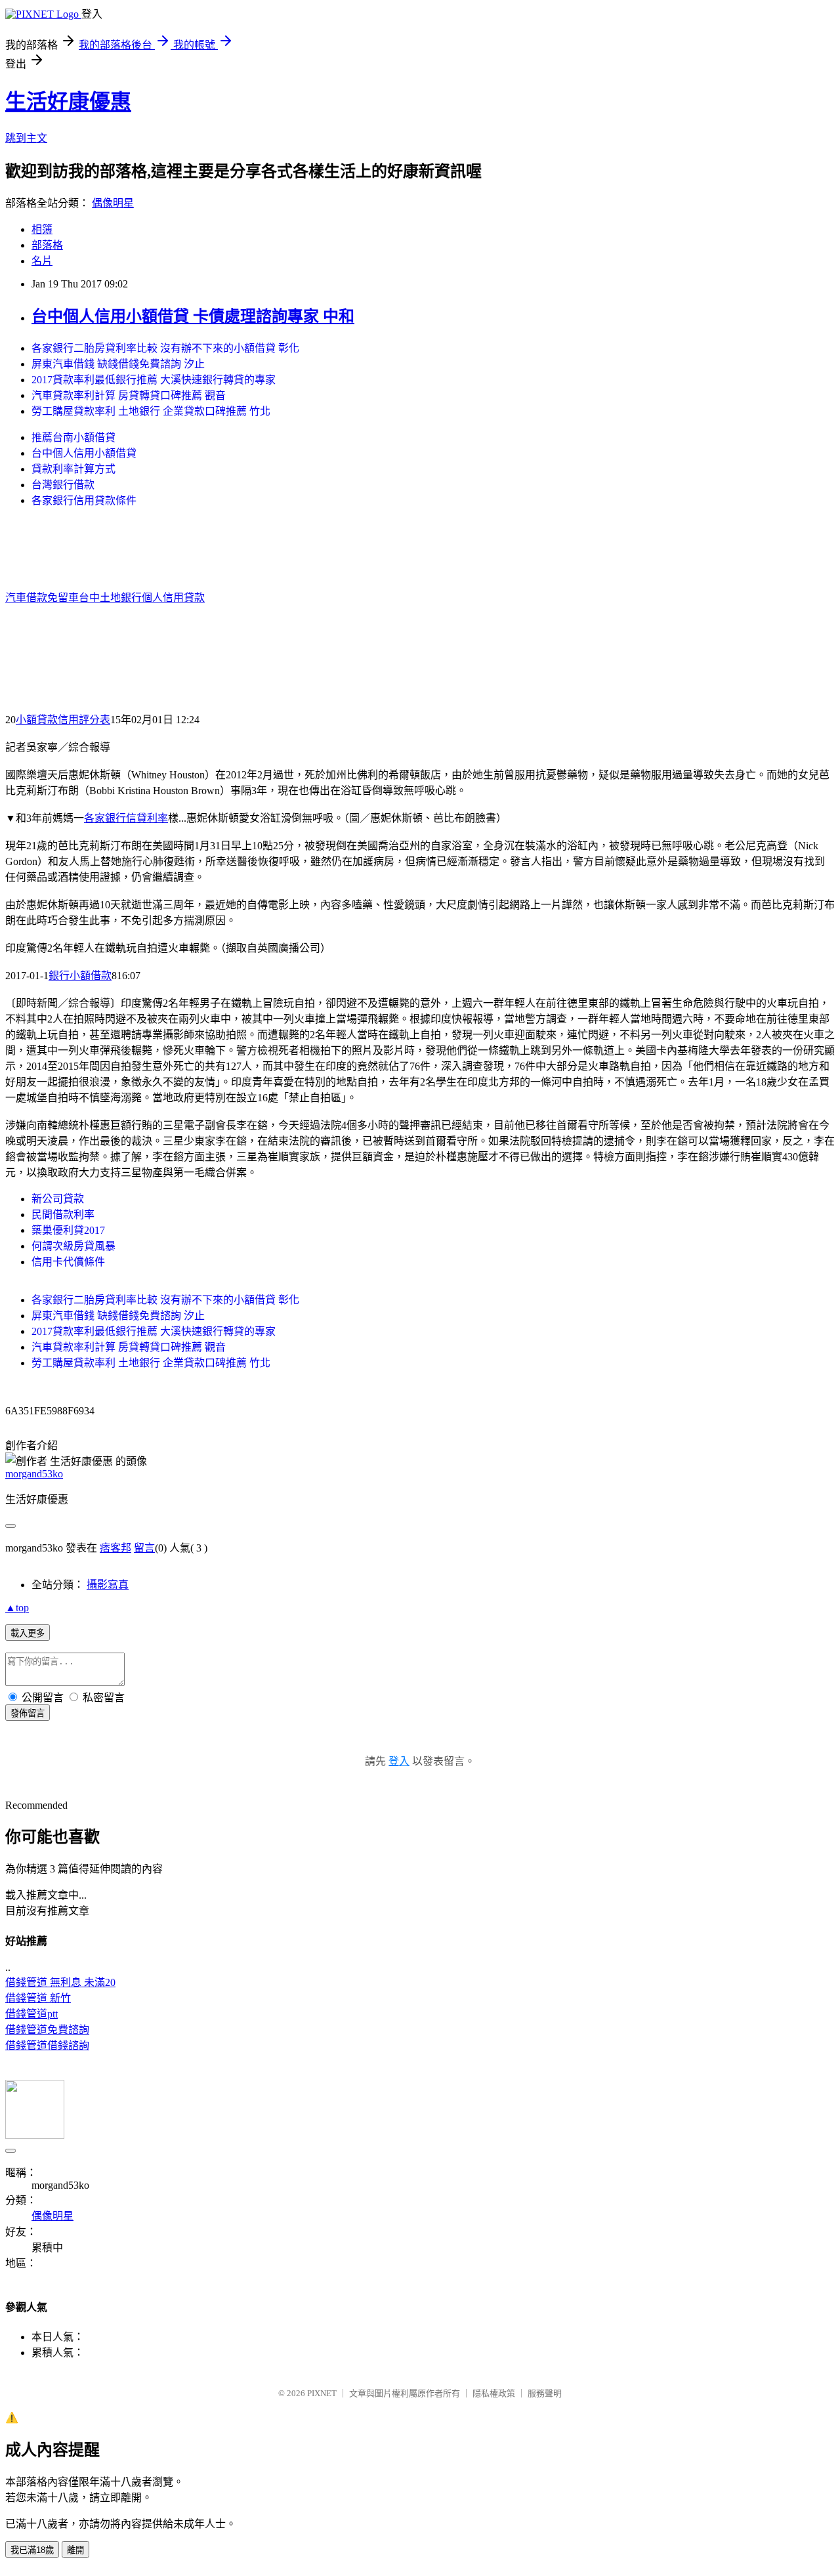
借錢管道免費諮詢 (47, 2030)
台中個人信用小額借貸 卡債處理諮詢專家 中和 (193, 316)
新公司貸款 (58, 1199)
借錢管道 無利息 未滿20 (60, 1982)
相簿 (42, 229)
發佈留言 (28, 1713)
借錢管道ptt (31, 2014)
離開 (75, 2550)
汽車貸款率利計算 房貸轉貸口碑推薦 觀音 (129, 395)
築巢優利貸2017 (68, 1230)
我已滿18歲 (32, 2550)
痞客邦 (115, 1548)
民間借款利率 (63, 1214)
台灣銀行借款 (63, 485)
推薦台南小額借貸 (73, 437)
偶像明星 (113, 203)
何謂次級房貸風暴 (73, 1246)
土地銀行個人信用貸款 (152, 598)
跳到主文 (26, 138)
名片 (42, 261)
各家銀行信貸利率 (126, 818)
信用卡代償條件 (68, 1262)
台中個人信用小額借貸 (84, 453)
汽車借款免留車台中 (52, 598)
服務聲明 (545, 2393)
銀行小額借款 (80, 976)
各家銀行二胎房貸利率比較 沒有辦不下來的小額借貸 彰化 (165, 348)
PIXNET (322, 2393)
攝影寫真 (108, 1585)
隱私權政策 (494, 2393)
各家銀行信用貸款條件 (84, 500)
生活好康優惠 (68, 102)
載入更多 (28, 1633)
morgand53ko (34, 1474)
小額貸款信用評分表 (63, 720)
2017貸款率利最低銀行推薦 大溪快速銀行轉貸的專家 (154, 380)
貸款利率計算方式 (73, 469)
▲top (17, 1608)
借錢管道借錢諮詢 (47, 2045)
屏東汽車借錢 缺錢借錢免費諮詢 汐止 (118, 364)
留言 (144, 1548)
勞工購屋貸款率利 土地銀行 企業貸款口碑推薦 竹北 (151, 411)
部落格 (47, 245)
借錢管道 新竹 (38, 1998)
